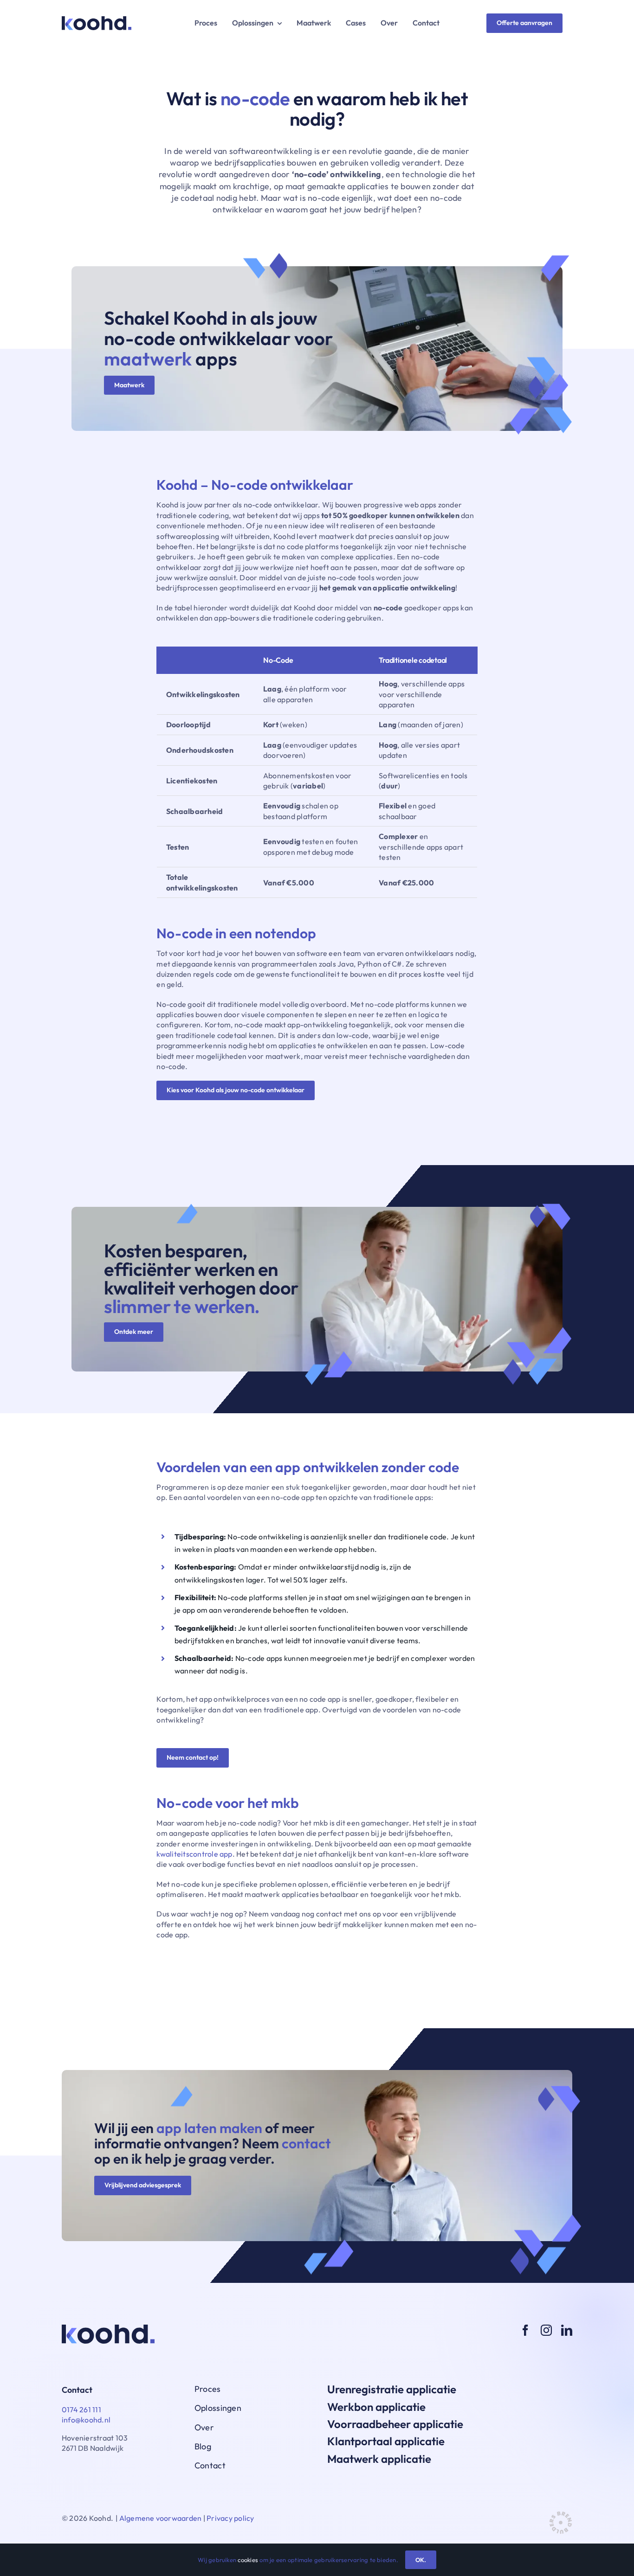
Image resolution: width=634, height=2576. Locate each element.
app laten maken (209, 2128)
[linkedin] (567, 2330)
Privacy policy (230, 2518)
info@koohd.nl (86, 2420)
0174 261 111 (81, 2409)
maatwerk (148, 359)
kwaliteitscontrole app (194, 1854)
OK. (421, 2560)
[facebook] (525, 2330)
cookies (248, 2560)
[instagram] (546, 2330)
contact (306, 2143)
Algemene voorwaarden (161, 2518)
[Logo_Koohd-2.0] (97, 20)
